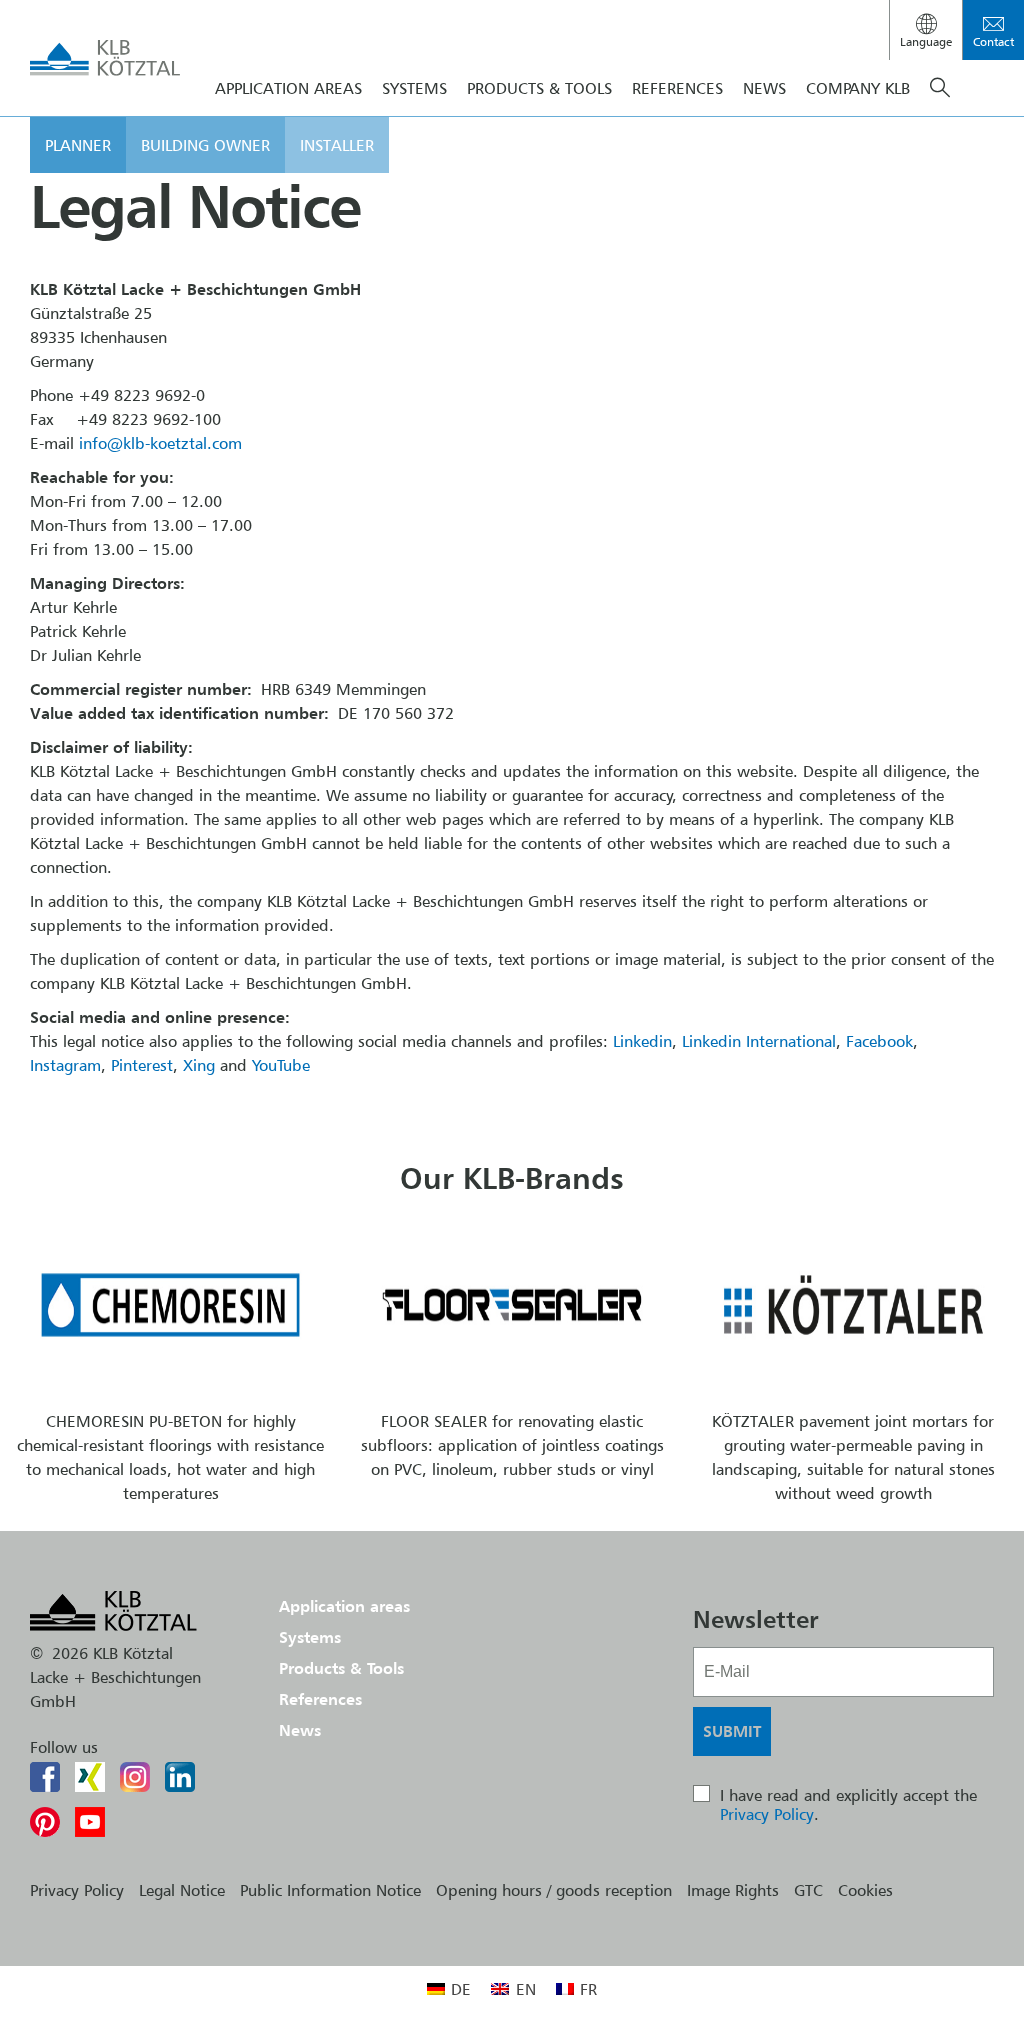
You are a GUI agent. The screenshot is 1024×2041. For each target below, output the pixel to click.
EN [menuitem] (526, 1989)
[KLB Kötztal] (105, 58)
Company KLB (858, 88)
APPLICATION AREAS (288, 88)
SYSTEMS (414, 88)
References (677, 88)
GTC (808, 1890)
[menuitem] (449, 1988)
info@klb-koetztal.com (160, 443)
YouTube (281, 1065)
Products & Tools (539, 88)
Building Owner (205, 145)
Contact (993, 41)
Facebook (879, 1041)
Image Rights (733, 1890)
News (764, 88)
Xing (199, 1065)
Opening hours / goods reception (554, 1890)
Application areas (344, 1606)
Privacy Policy (767, 1814)
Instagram (65, 1065)
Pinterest (142, 1065)
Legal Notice (182, 1890)
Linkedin (642, 1041)
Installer (337, 145)
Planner (78, 145)
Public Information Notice (330, 1890)
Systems (310, 1637)
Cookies (865, 1890)
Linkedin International (759, 1041)
